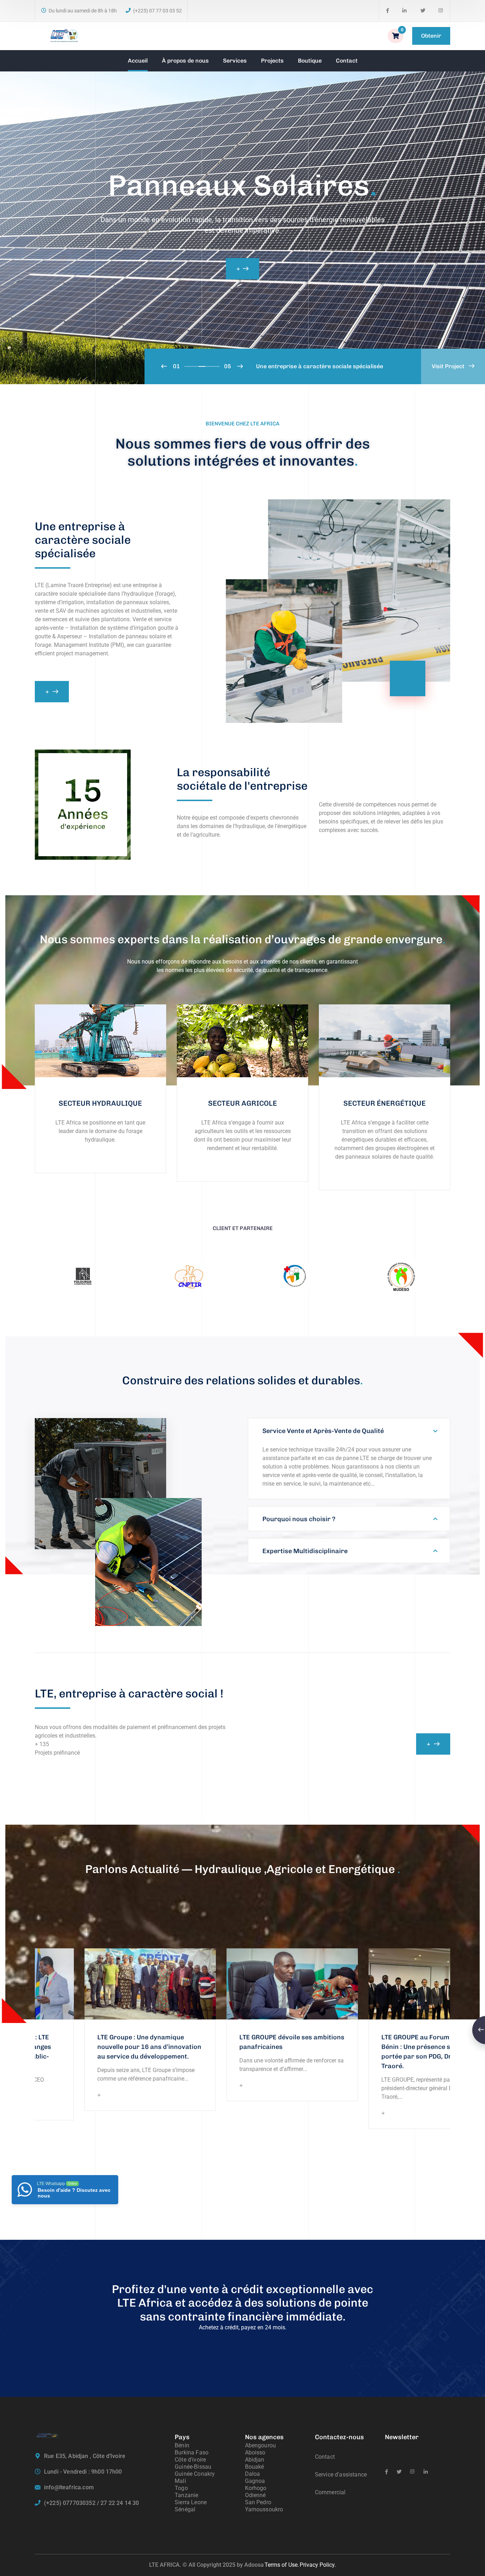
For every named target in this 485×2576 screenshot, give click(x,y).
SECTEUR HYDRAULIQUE (100, 1103)
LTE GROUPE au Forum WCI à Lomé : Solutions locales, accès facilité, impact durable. (198, 2047)
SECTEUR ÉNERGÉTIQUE (385, 1103)
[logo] (64, 35)
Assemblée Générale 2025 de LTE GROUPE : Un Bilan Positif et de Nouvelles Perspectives (338, 2047)
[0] (396, 36)
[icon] (388, 11)
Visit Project (449, 366)
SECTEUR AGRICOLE (243, 1103)
